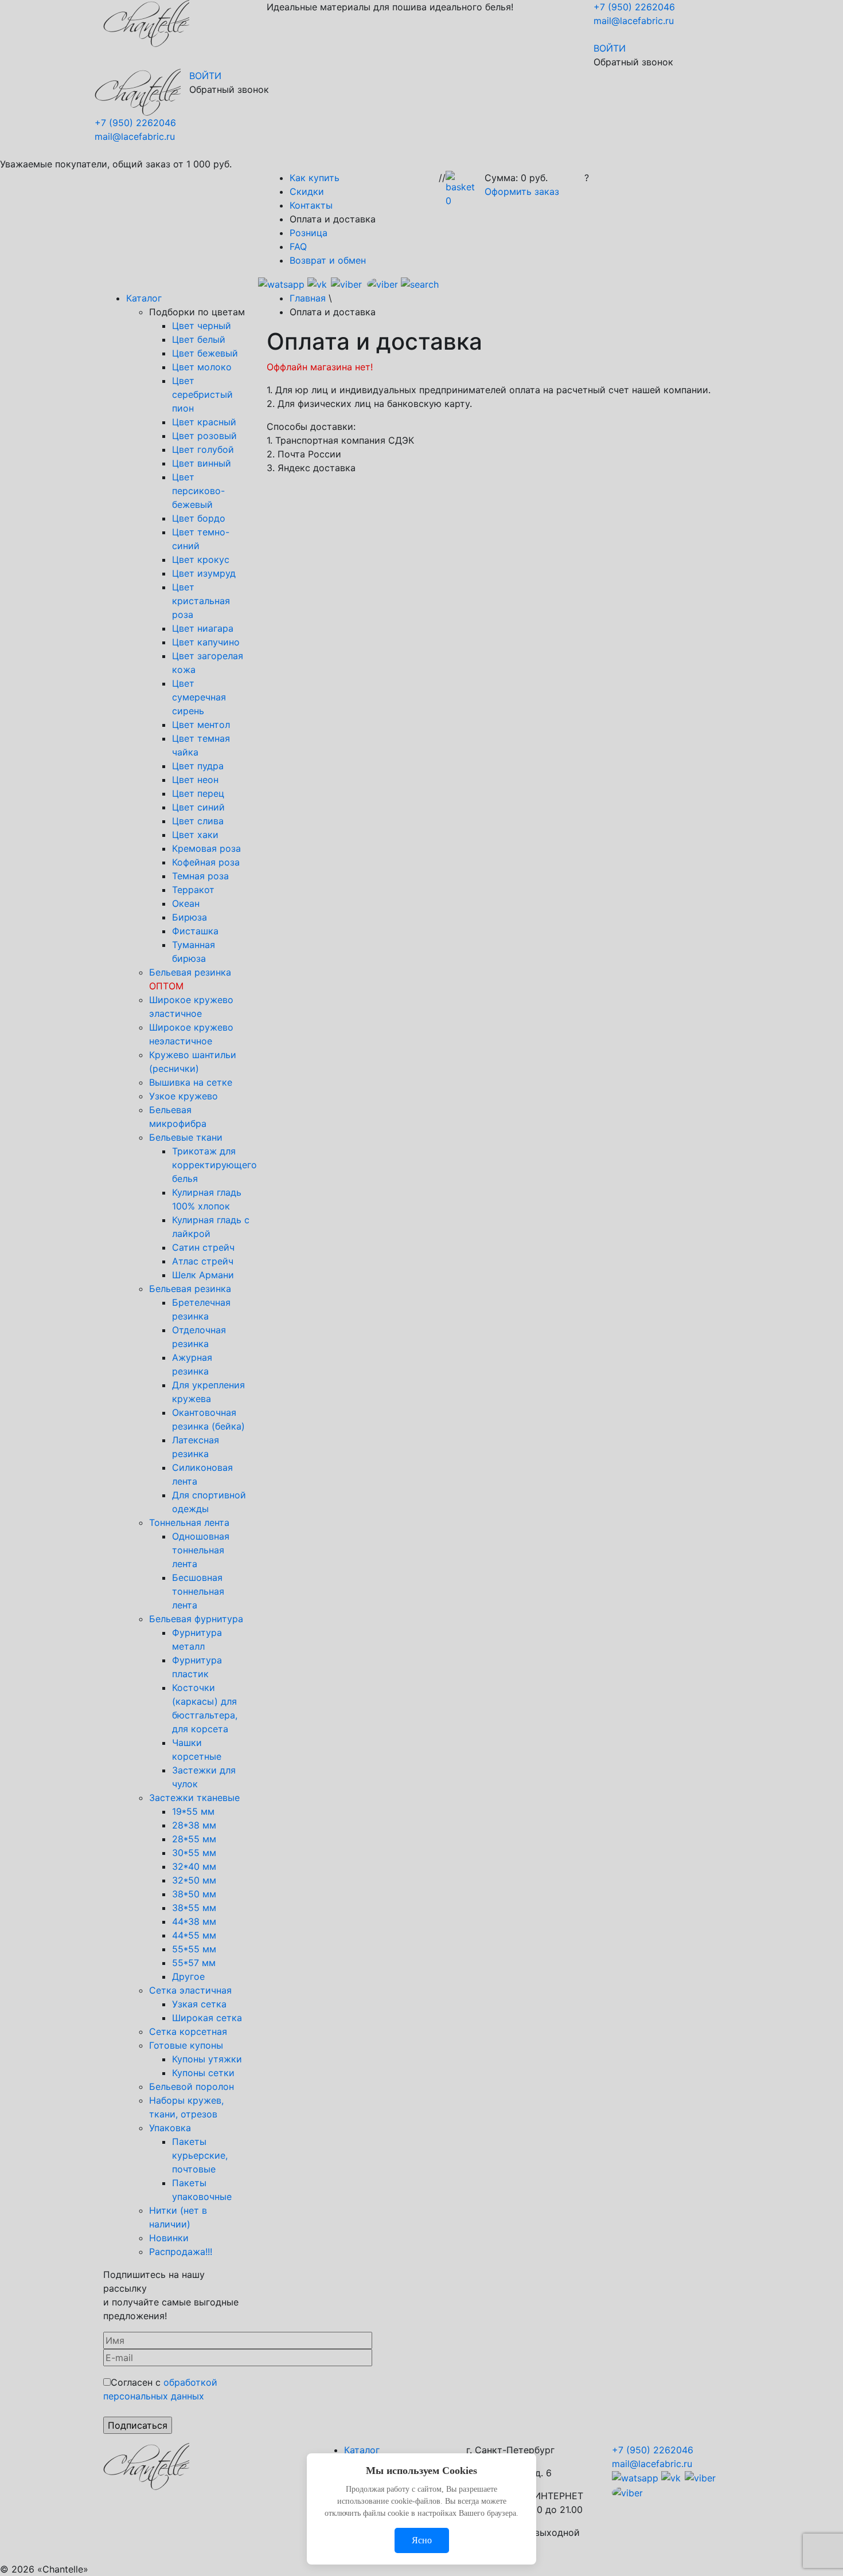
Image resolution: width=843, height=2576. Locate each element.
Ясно (422, 2540)
